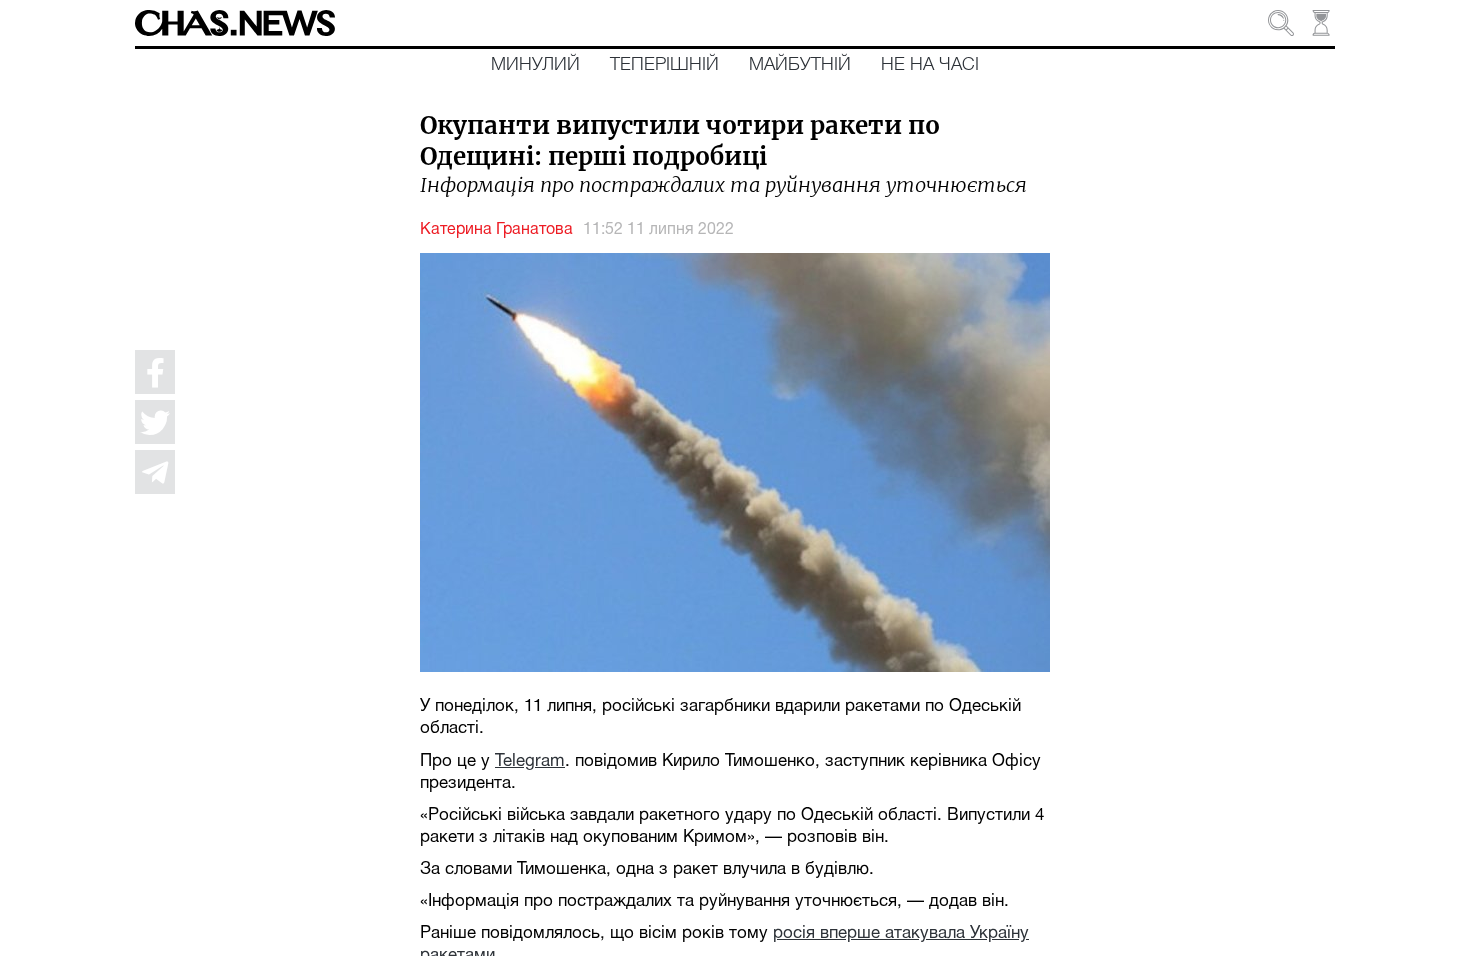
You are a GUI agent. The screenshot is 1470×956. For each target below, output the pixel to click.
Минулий (535, 65)
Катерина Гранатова (496, 230)
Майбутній (800, 65)
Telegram (530, 761)
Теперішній (664, 65)
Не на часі (930, 65)
